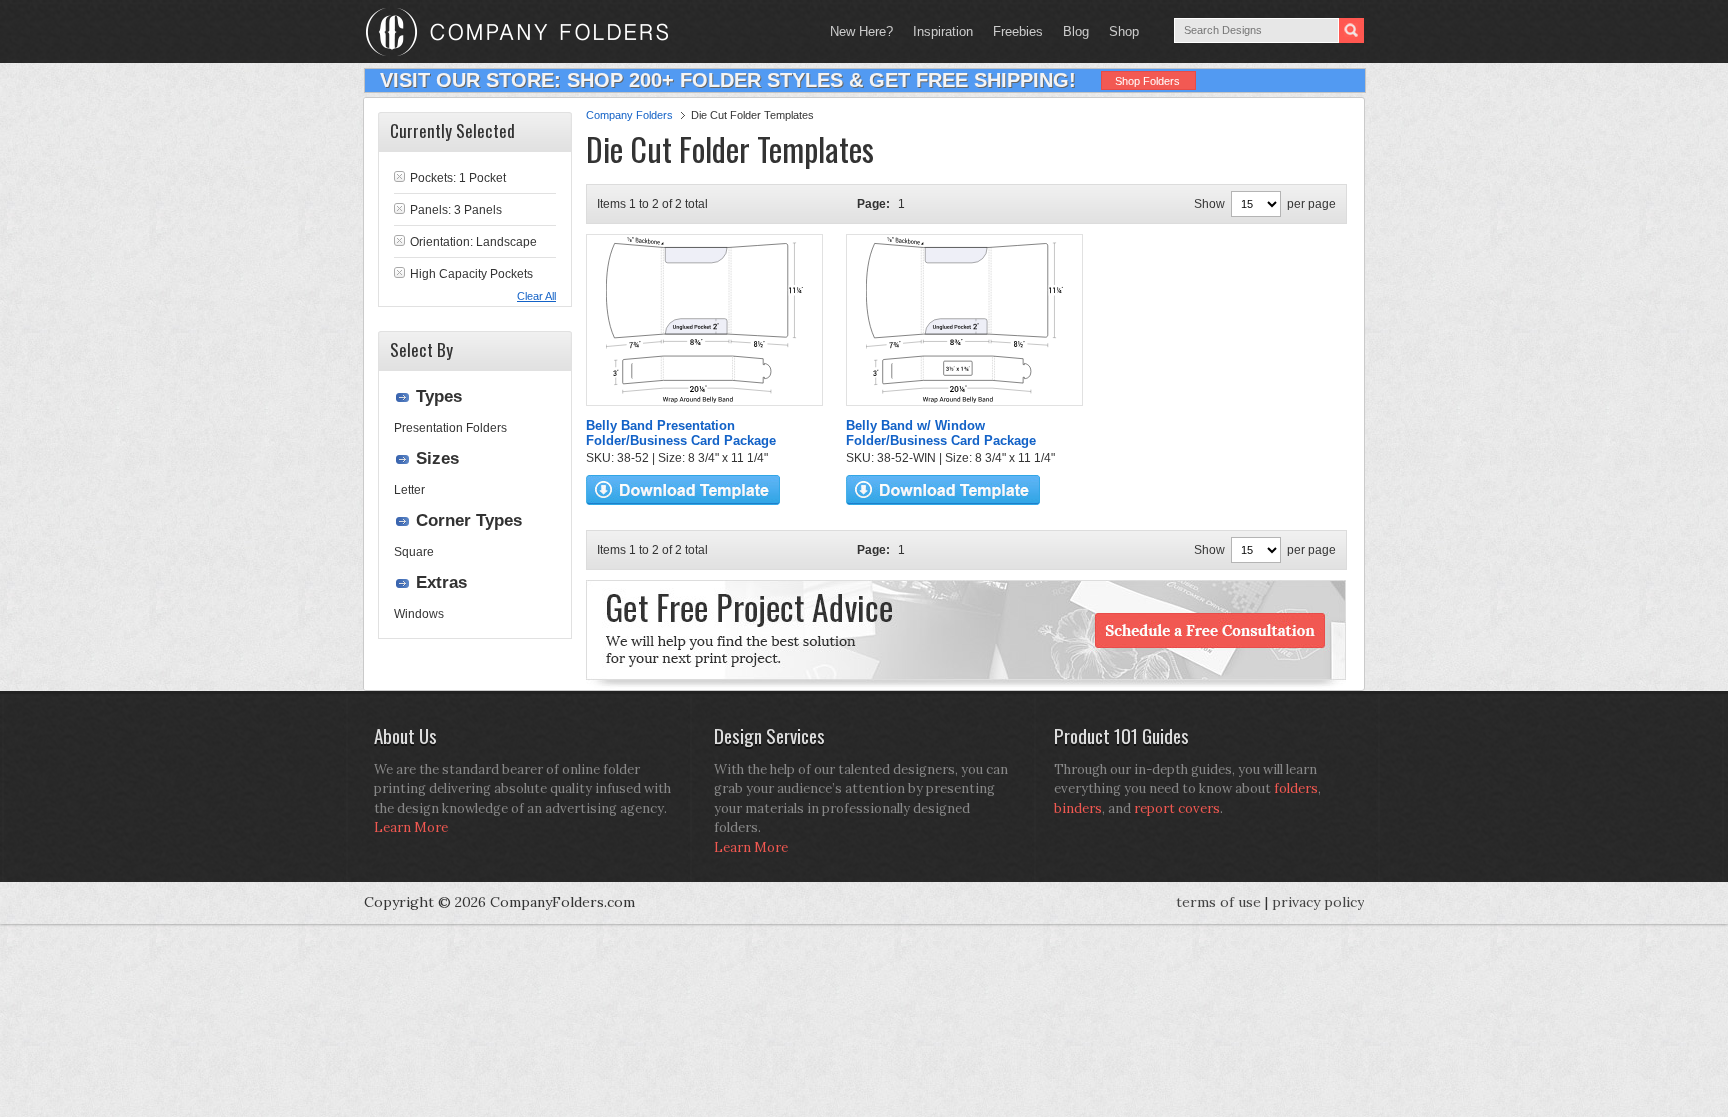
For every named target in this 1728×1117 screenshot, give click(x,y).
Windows (419, 614)
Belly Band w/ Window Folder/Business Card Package (941, 433)
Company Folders (629, 115)
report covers (1177, 808)
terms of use (1218, 902)
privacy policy (1318, 902)
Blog (1076, 31)
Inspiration (943, 31)
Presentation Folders (450, 428)
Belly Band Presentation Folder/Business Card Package (681, 433)
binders (1078, 808)
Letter (409, 490)
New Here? (861, 31)
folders (1296, 788)
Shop (1119, 31)
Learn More (411, 827)
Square (414, 552)
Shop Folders (1147, 81)
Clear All (536, 296)
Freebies (1013, 31)
